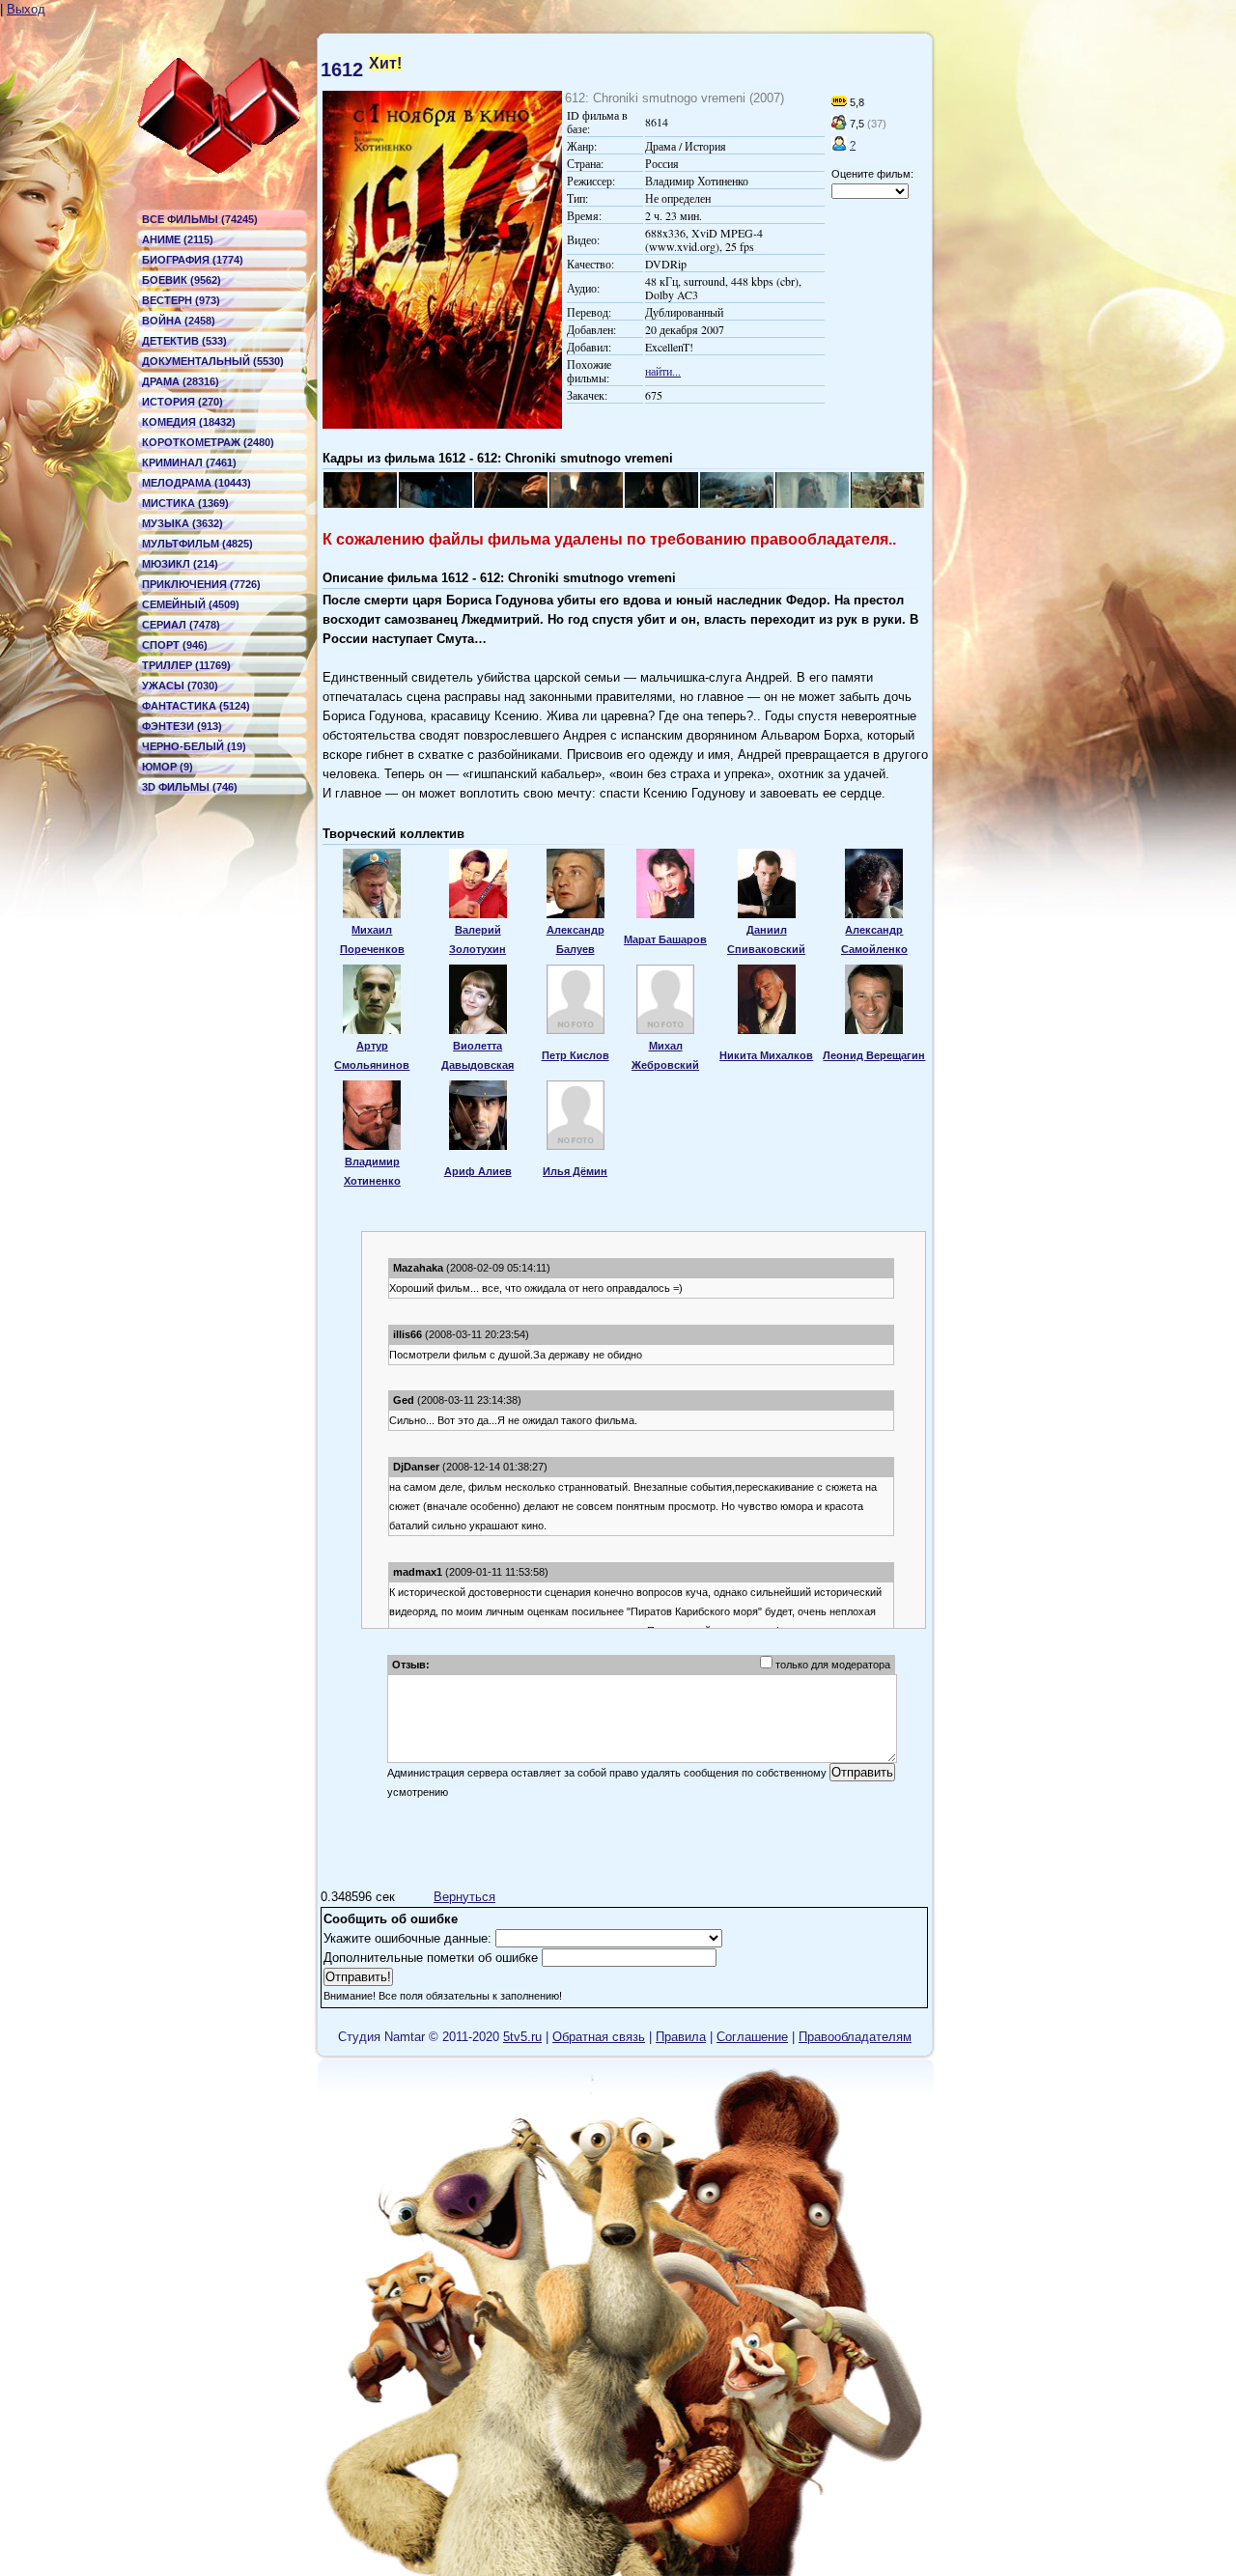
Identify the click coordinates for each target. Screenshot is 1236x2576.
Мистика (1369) (185, 503)
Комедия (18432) (189, 422)
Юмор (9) (168, 767)
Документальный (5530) (213, 361)
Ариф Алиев (478, 1171)
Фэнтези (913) (182, 726)
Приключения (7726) (201, 584)
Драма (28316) (181, 381)
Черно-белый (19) (194, 746)
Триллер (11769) (186, 665)
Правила (681, 2037)
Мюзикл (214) (180, 564)
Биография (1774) (193, 260)
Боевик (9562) (182, 280)
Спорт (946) (175, 645)
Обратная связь (599, 2037)
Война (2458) (179, 321)
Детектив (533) (184, 341)
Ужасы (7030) (180, 686)
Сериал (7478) (181, 625)
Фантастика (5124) (196, 706)
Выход (26, 9)
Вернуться (464, 1897)
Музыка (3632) (183, 523)
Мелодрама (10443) (197, 483)
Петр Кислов (576, 1055)
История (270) (183, 402)
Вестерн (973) (181, 300)
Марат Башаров (665, 939)
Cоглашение (752, 2037)
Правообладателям (855, 2037)
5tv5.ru (522, 2037)
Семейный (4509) (191, 604)
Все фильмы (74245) (200, 219)
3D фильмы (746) (190, 787)
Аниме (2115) (178, 239)
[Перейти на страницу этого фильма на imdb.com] (839, 102)
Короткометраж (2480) (208, 442)
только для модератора (833, 1665)
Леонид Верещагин (874, 1055)
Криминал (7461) (189, 462)
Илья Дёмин (575, 1171)
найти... (663, 371)
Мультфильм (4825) (197, 544)
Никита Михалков (766, 1055)
